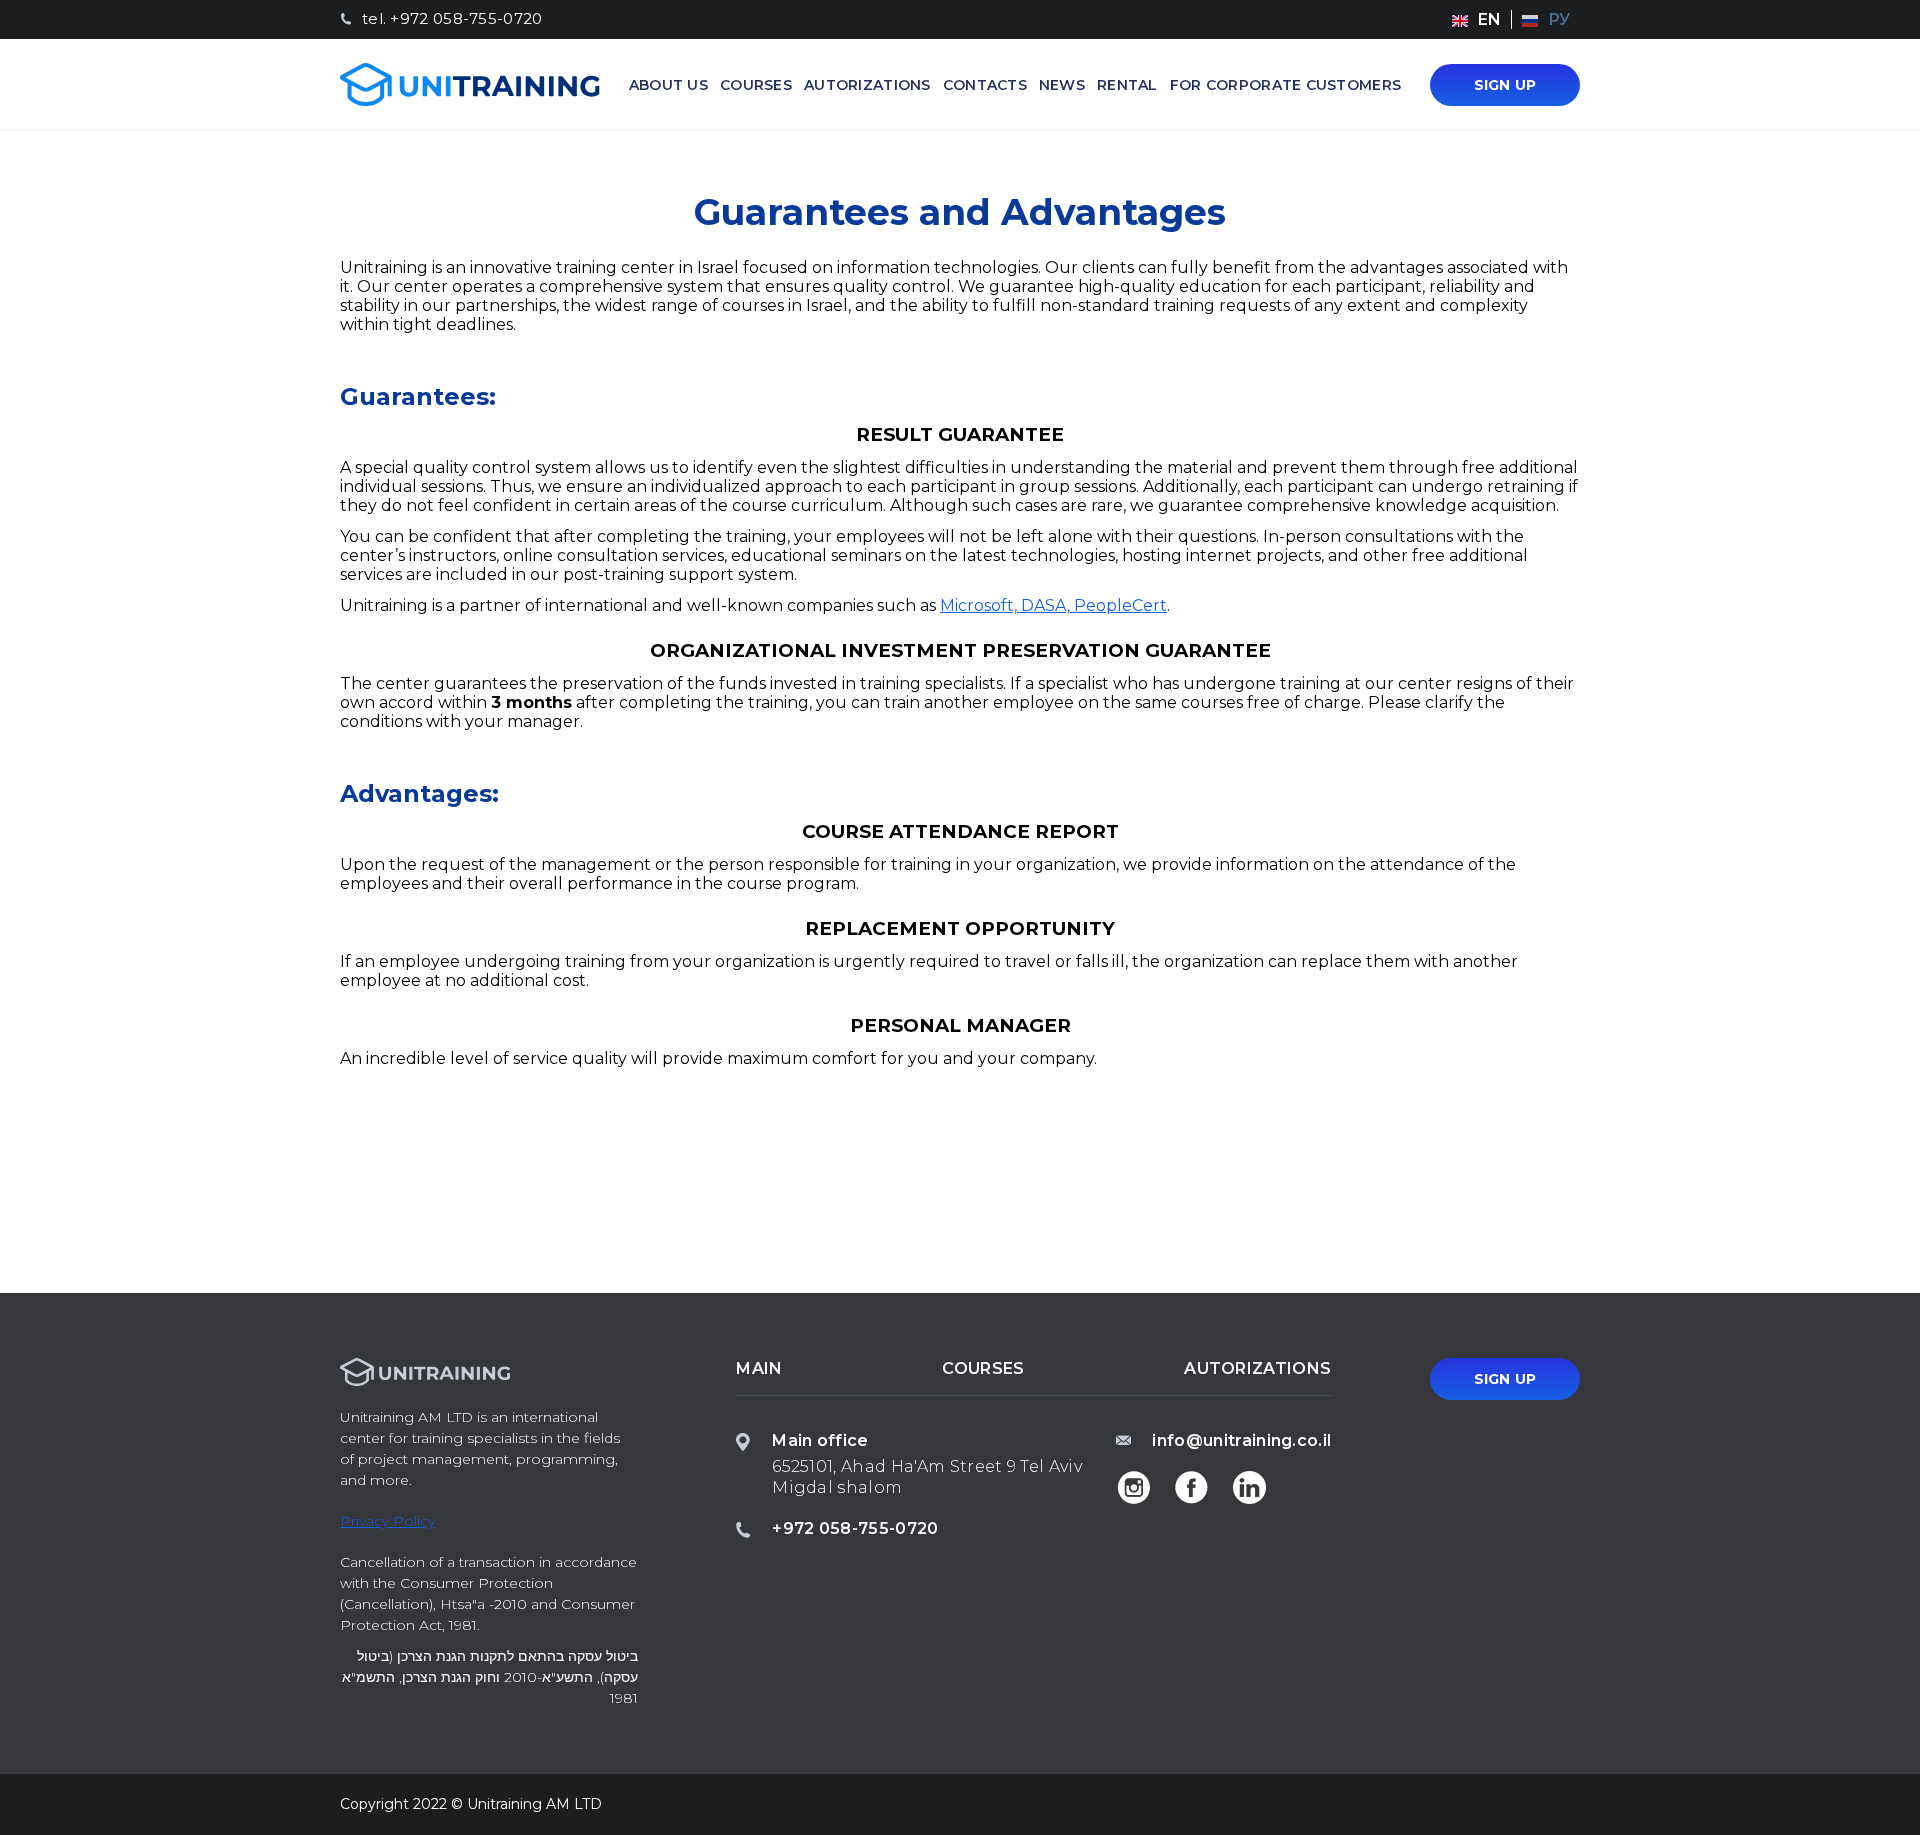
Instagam (1133, 1488)
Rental (1127, 85)
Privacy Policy (387, 1521)
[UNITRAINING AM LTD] (470, 84)
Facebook (1191, 1488)
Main (759, 1368)
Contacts (985, 85)
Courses (756, 85)
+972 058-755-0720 (855, 1528)
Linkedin (1249, 1488)
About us (668, 85)
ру (1559, 19)
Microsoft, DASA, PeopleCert (1053, 605)
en (1489, 19)
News (1062, 85)
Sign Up (1505, 85)
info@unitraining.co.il (1241, 1440)
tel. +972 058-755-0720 (452, 19)
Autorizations (867, 85)
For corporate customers (1285, 85)
